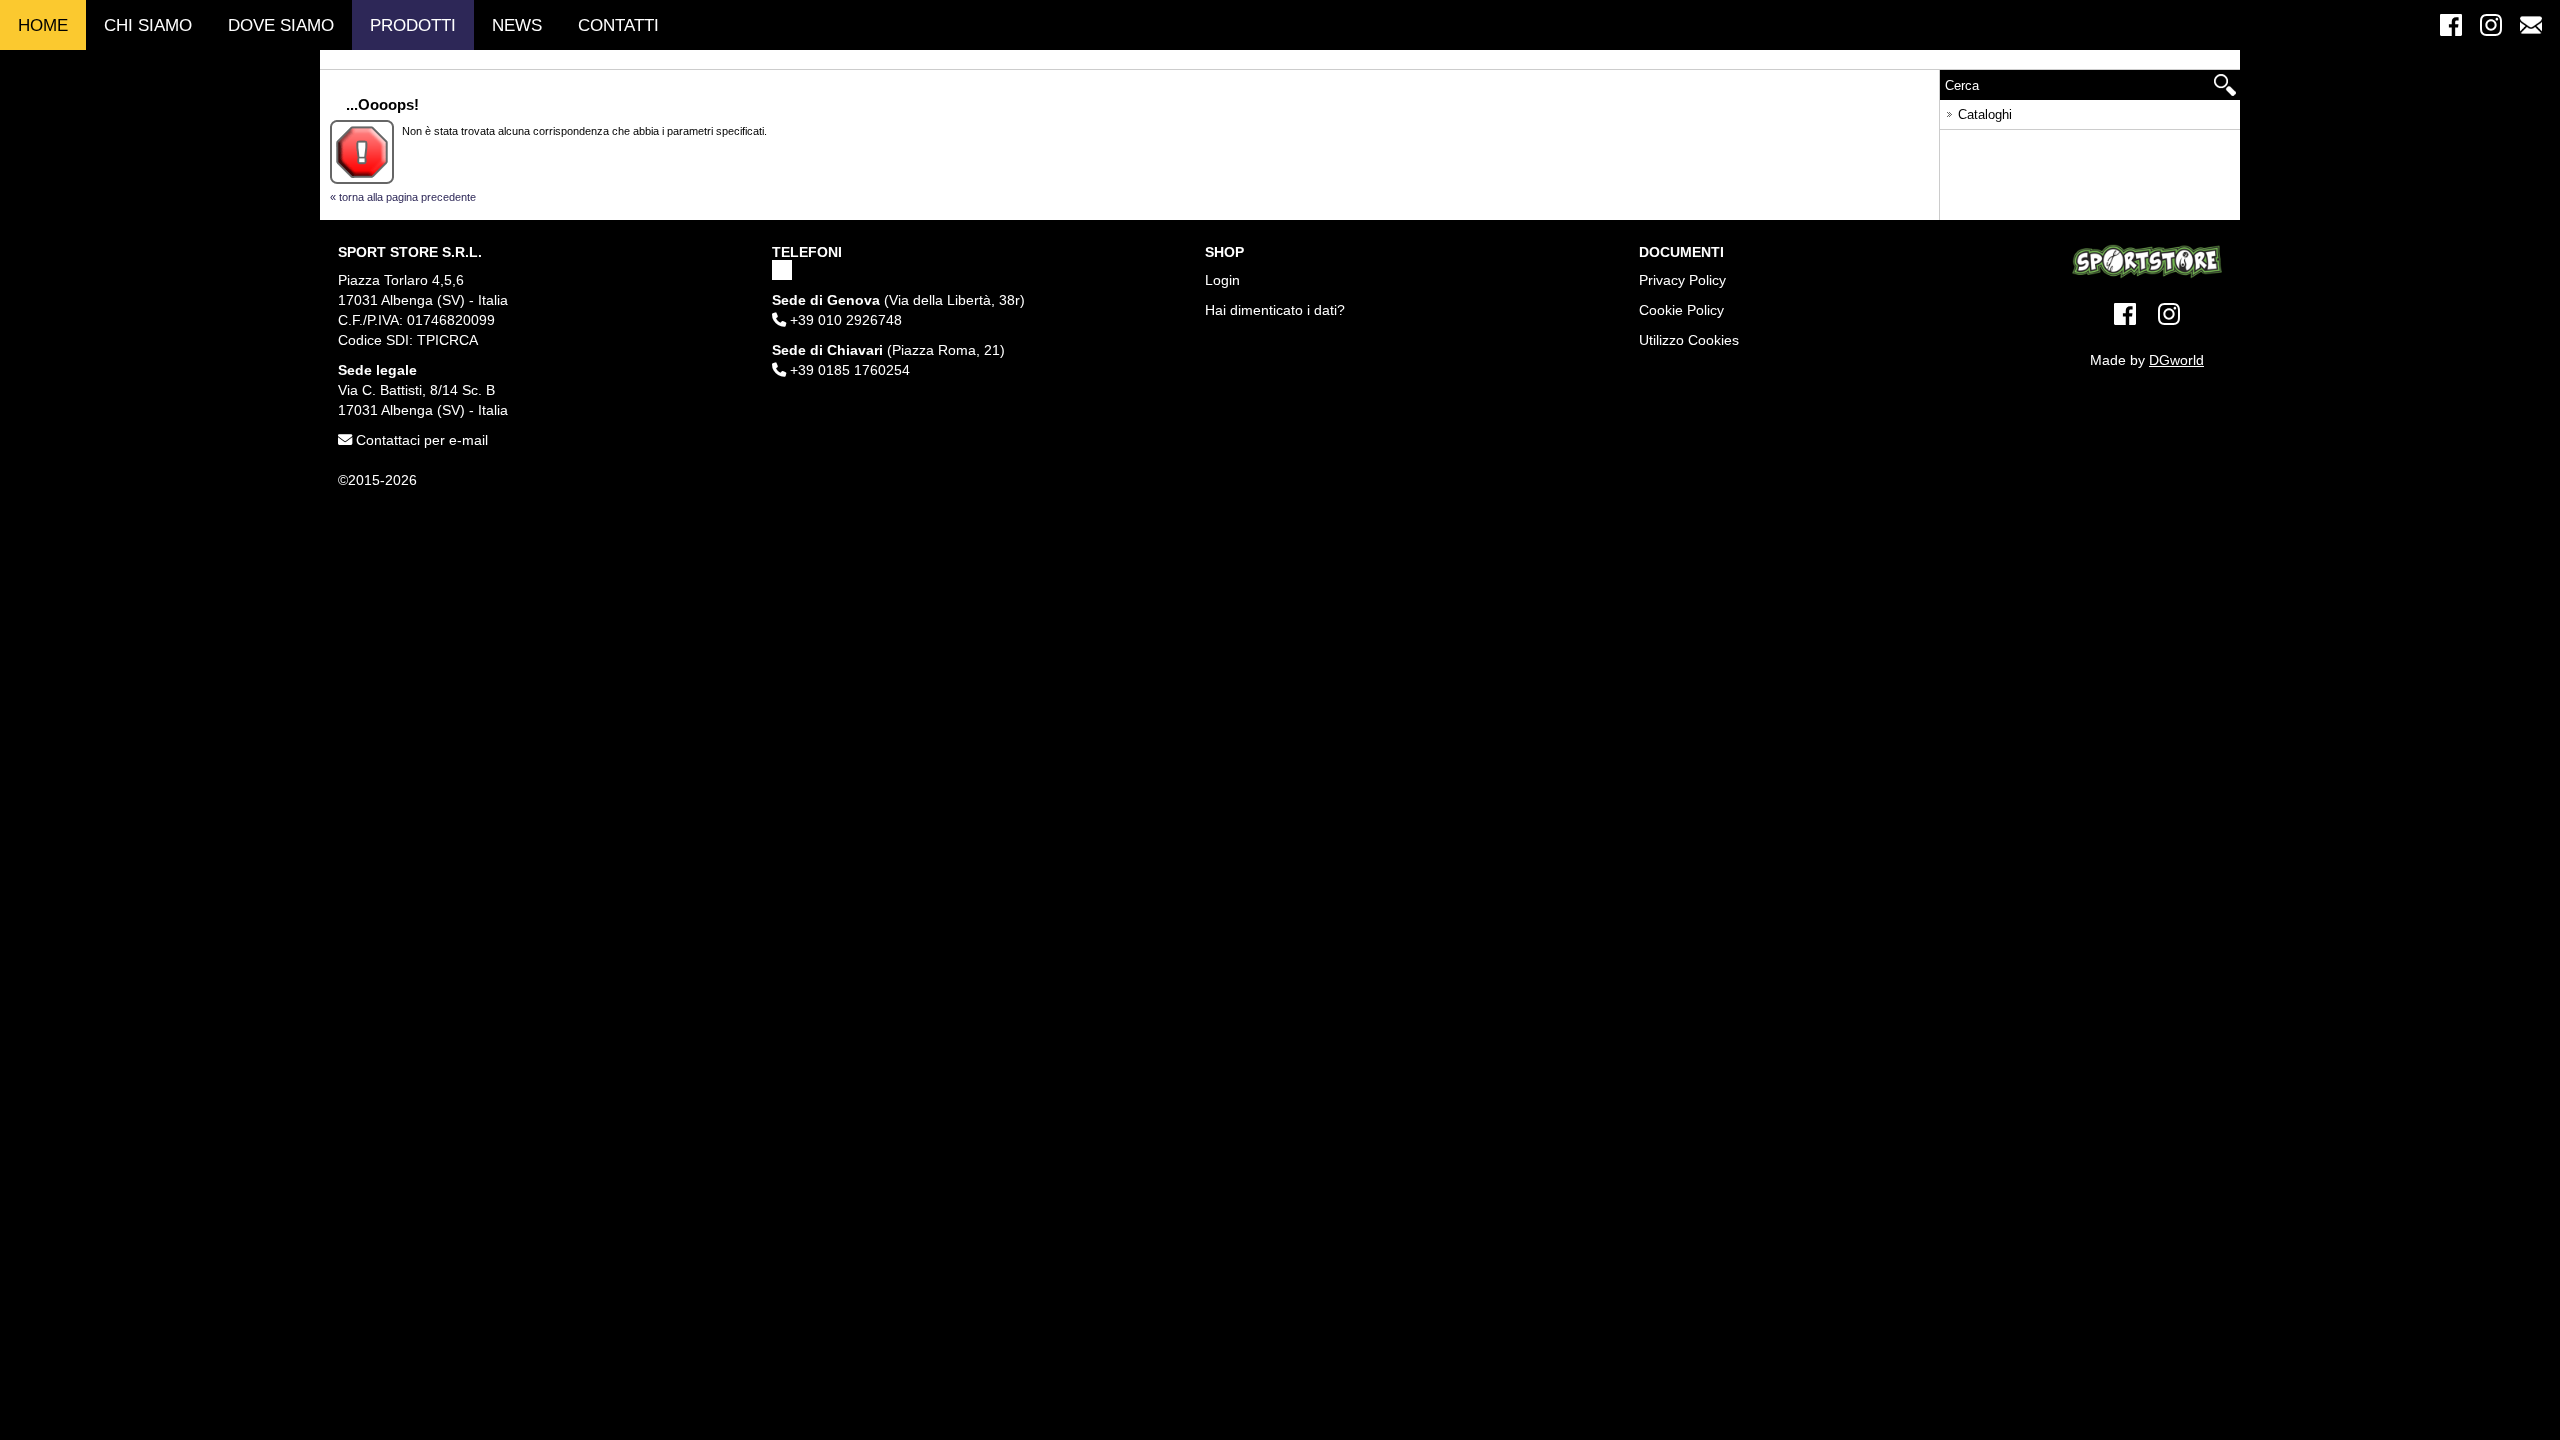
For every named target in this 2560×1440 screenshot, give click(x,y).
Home (43, 25)
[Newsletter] (2531, 25)
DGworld (2176, 360)
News (517, 25)
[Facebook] (2451, 25)
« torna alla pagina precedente (403, 197)
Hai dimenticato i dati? (1275, 310)
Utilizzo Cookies (1689, 340)
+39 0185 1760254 (848, 370)
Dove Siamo (281, 25)
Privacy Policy (1682, 280)
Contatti (618, 25)
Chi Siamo (148, 25)
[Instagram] (2491, 25)
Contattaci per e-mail (420, 440)
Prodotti (413, 25)
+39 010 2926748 (844, 320)
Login (1222, 280)
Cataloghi (1985, 114)
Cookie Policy (1681, 310)
